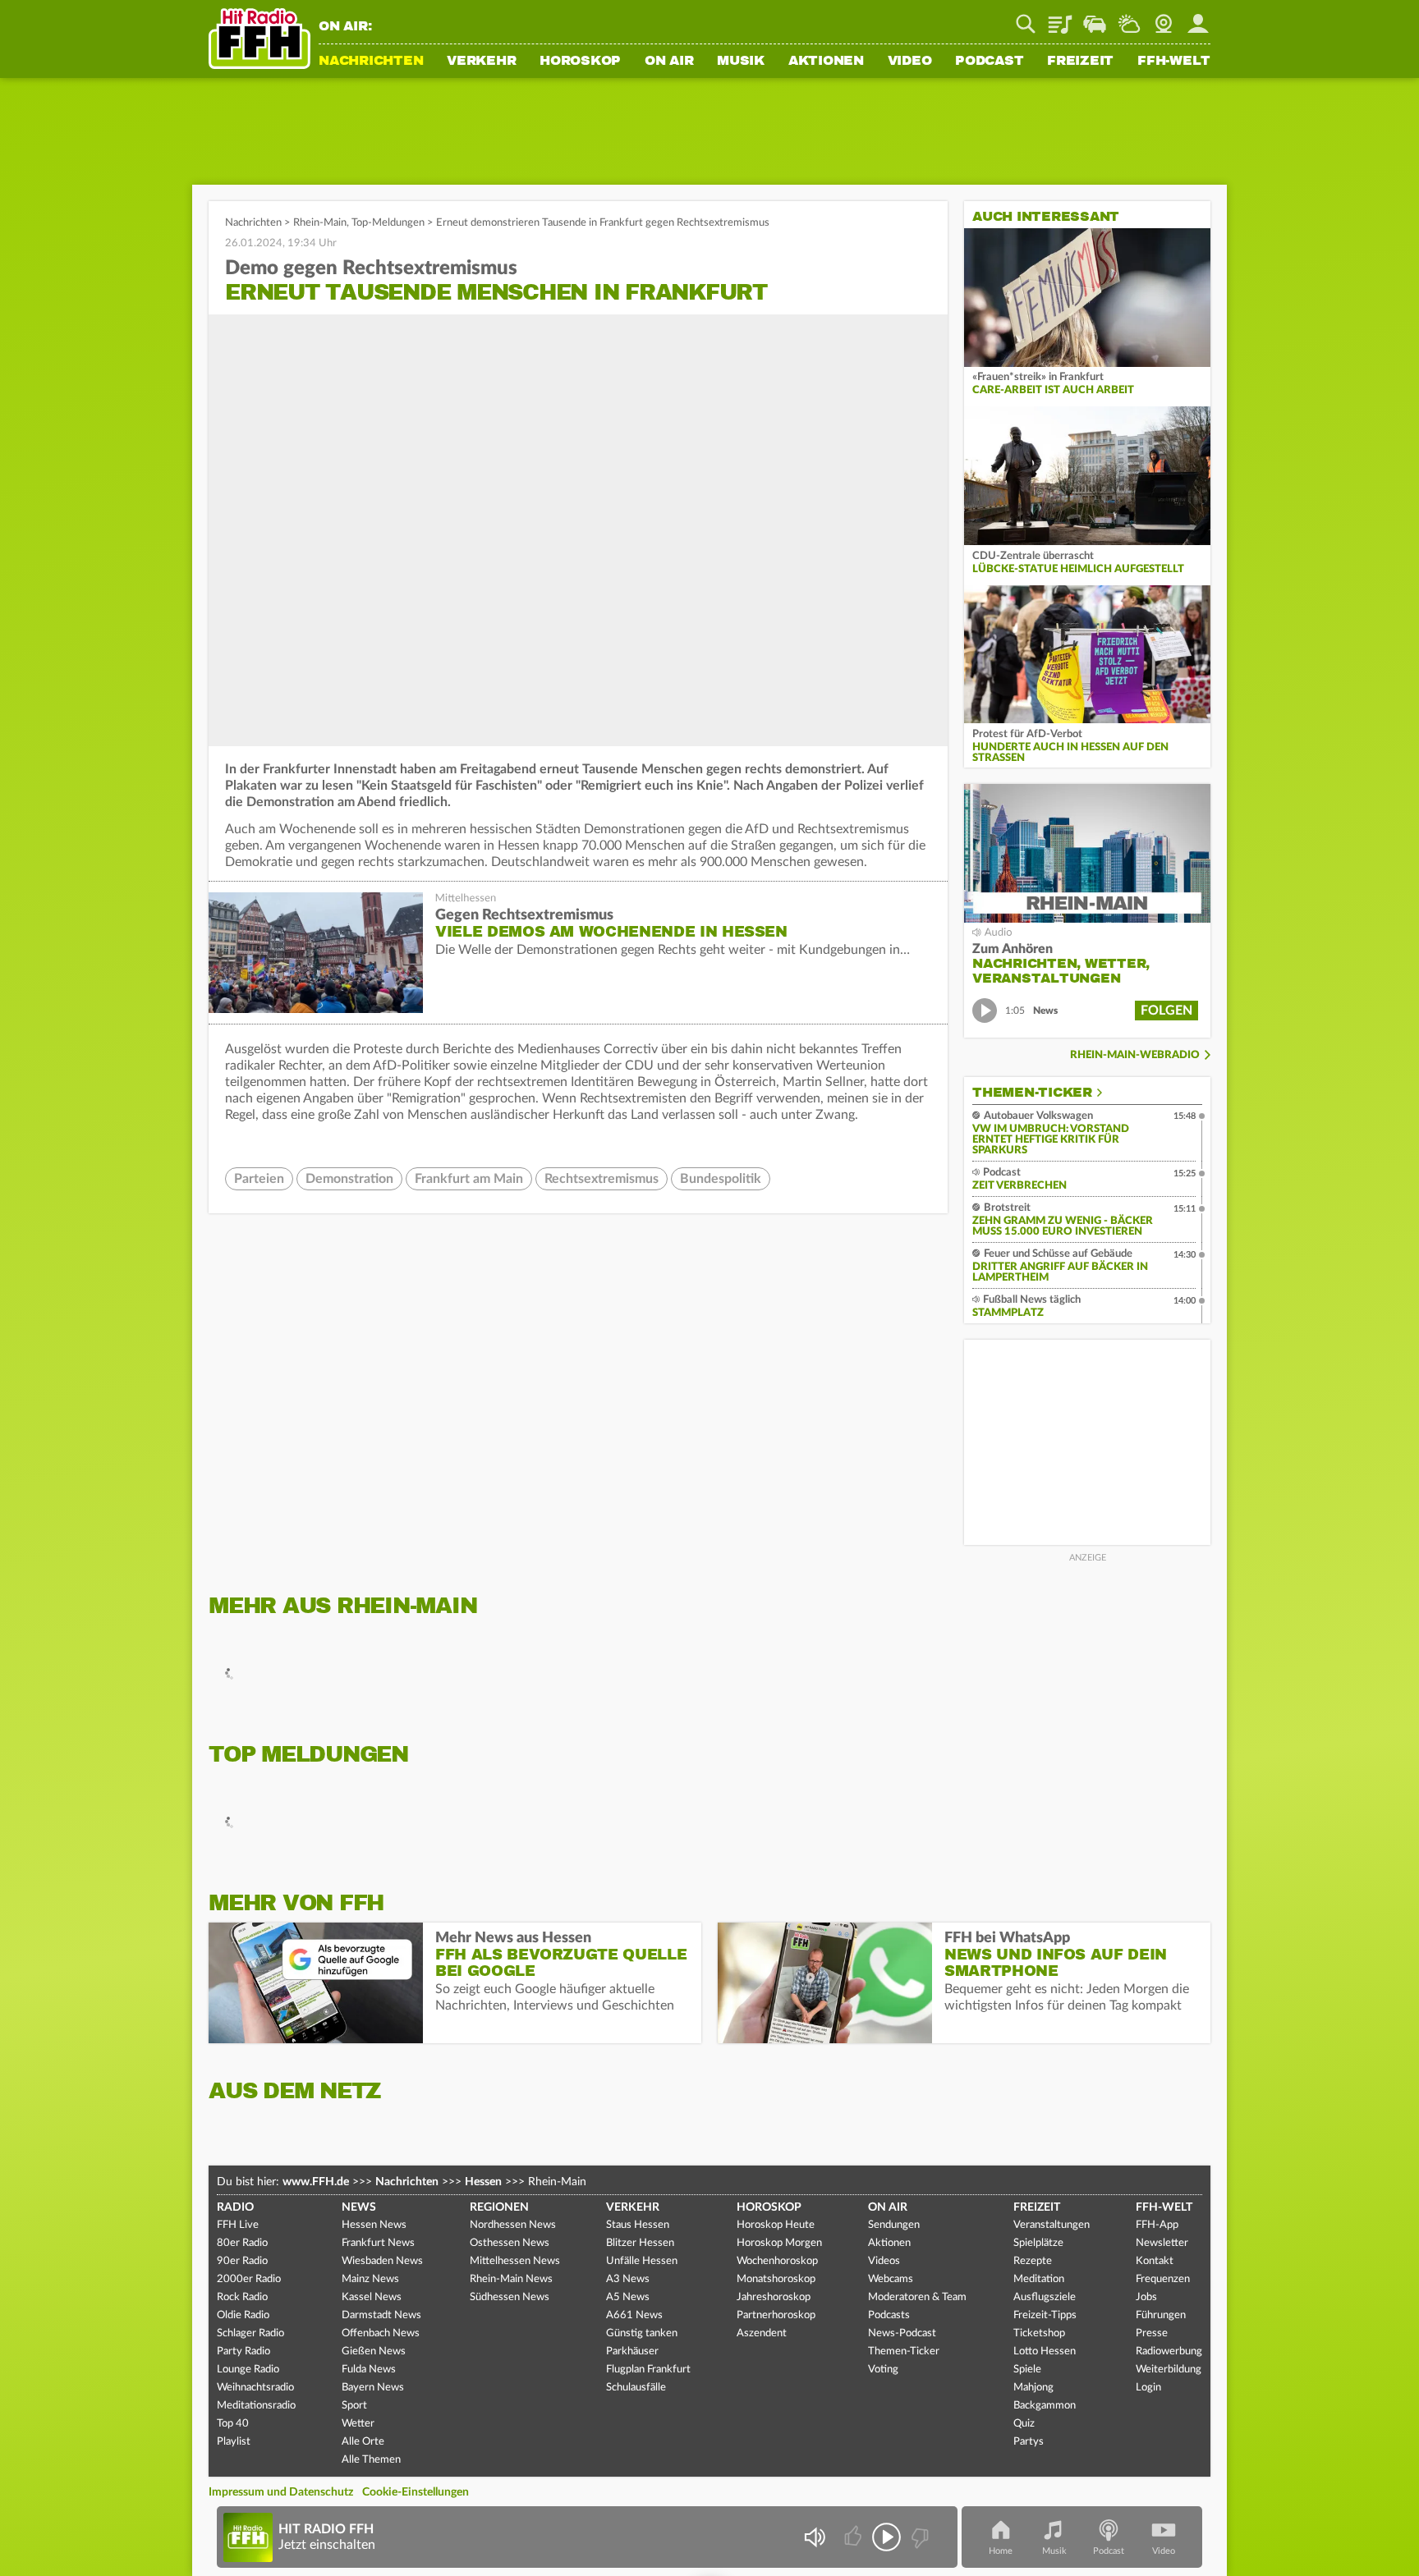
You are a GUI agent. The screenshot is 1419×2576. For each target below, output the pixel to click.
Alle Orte (363, 2442)
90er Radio (242, 2261)
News (359, 2207)
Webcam (1164, 18)
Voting (883, 2370)
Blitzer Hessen (640, 2243)
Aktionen (826, 62)
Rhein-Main (320, 223)
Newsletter (1162, 2243)
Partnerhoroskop (776, 2315)
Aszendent (762, 2333)
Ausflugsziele (1045, 2297)
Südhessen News (510, 2297)
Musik (741, 62)
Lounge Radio (248, 2370)
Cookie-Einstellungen (416, 2492)
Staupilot (1095, 18)
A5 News (628, 2297)
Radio (235, 2207)
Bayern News (373, 2388)
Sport (354, 2406)
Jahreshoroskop (774, 2297)
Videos (884, 2261)
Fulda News (369, 2370)
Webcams (891, 2279)
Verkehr (481, 62)
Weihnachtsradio (255, 2388)
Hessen (483, 2182)
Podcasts (889, 2315)
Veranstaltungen (1052, 2225)
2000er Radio (249, 2279)
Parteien (259, 1179)
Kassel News (372, 2297)
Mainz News (370, 2279)
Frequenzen (1163, 2279)
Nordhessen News (513, 2225)
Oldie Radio (243, 2315)
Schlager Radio (250, 2333)
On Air (669, 62)
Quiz (1024, 2424)
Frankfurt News (378, 2243)
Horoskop (580, 62)
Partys (1029, 2442)
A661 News (634, 2315)
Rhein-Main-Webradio (1135, 1055)
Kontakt (1155, 2261)
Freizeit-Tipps (1045, 2315)
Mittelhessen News (515, 2261)
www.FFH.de (316, 2182)
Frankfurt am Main (469, 1179)
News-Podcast (902, 2333)
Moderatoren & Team (917, 2297)
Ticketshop (1039, 2333)
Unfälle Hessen (642, 2261)
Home (1001, 2551)
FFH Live (238, 2225)
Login (1148, 2388)
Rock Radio (242, 2297)
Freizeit (1080, 62)
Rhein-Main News (511, 2279)
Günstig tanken (642, 2333)
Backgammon (1045, 2406)
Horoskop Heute (776, 2225)
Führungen (1161, 2315)
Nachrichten (371, 62)
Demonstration (349, 1179)
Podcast (989, 62)
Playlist (1060, 18)
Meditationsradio (256, 2406)
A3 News (628, 2279)
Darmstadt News (381, 2315)
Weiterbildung (1169, 2370)
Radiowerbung (1169, 2351)
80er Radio (242, 2243)
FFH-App (1157, 2225)
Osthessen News (510, 2243)
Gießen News (374, 2351)
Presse (1152, 2333)
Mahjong (1033, 2388)
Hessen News (374, 2225)
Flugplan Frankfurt (648, 2370)
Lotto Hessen (1045, 2351)
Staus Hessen (638, 2225)
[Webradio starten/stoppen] (886, 2537)
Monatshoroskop (776, 2279)
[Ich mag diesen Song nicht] (918, 2537)
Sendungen (894, 2225)
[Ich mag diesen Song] (854, 2537)
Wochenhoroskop (777, 2261)
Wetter (1129, 18)
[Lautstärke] (814, 2537)
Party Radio (243, 2351)
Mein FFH (1198, 18)
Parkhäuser (632, 2351)
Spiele (1027, 2370)
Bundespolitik (721, 1179)
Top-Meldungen (388, 223)
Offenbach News (381, 2333)
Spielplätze (1038, 2243)
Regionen (499, 2207)
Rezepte (1033, 2261)
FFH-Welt (1174, 62)
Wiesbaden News (382, 2261)
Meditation (1039, 2279)
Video (910, 62)
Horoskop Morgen (779, 2243)
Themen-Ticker (1032, 1093)
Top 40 (233, 2424)
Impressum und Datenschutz (281, 2492)
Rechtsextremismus (602, 1179)
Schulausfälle (636, 2388)
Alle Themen (371, 2460)
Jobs (1146, 2297)
